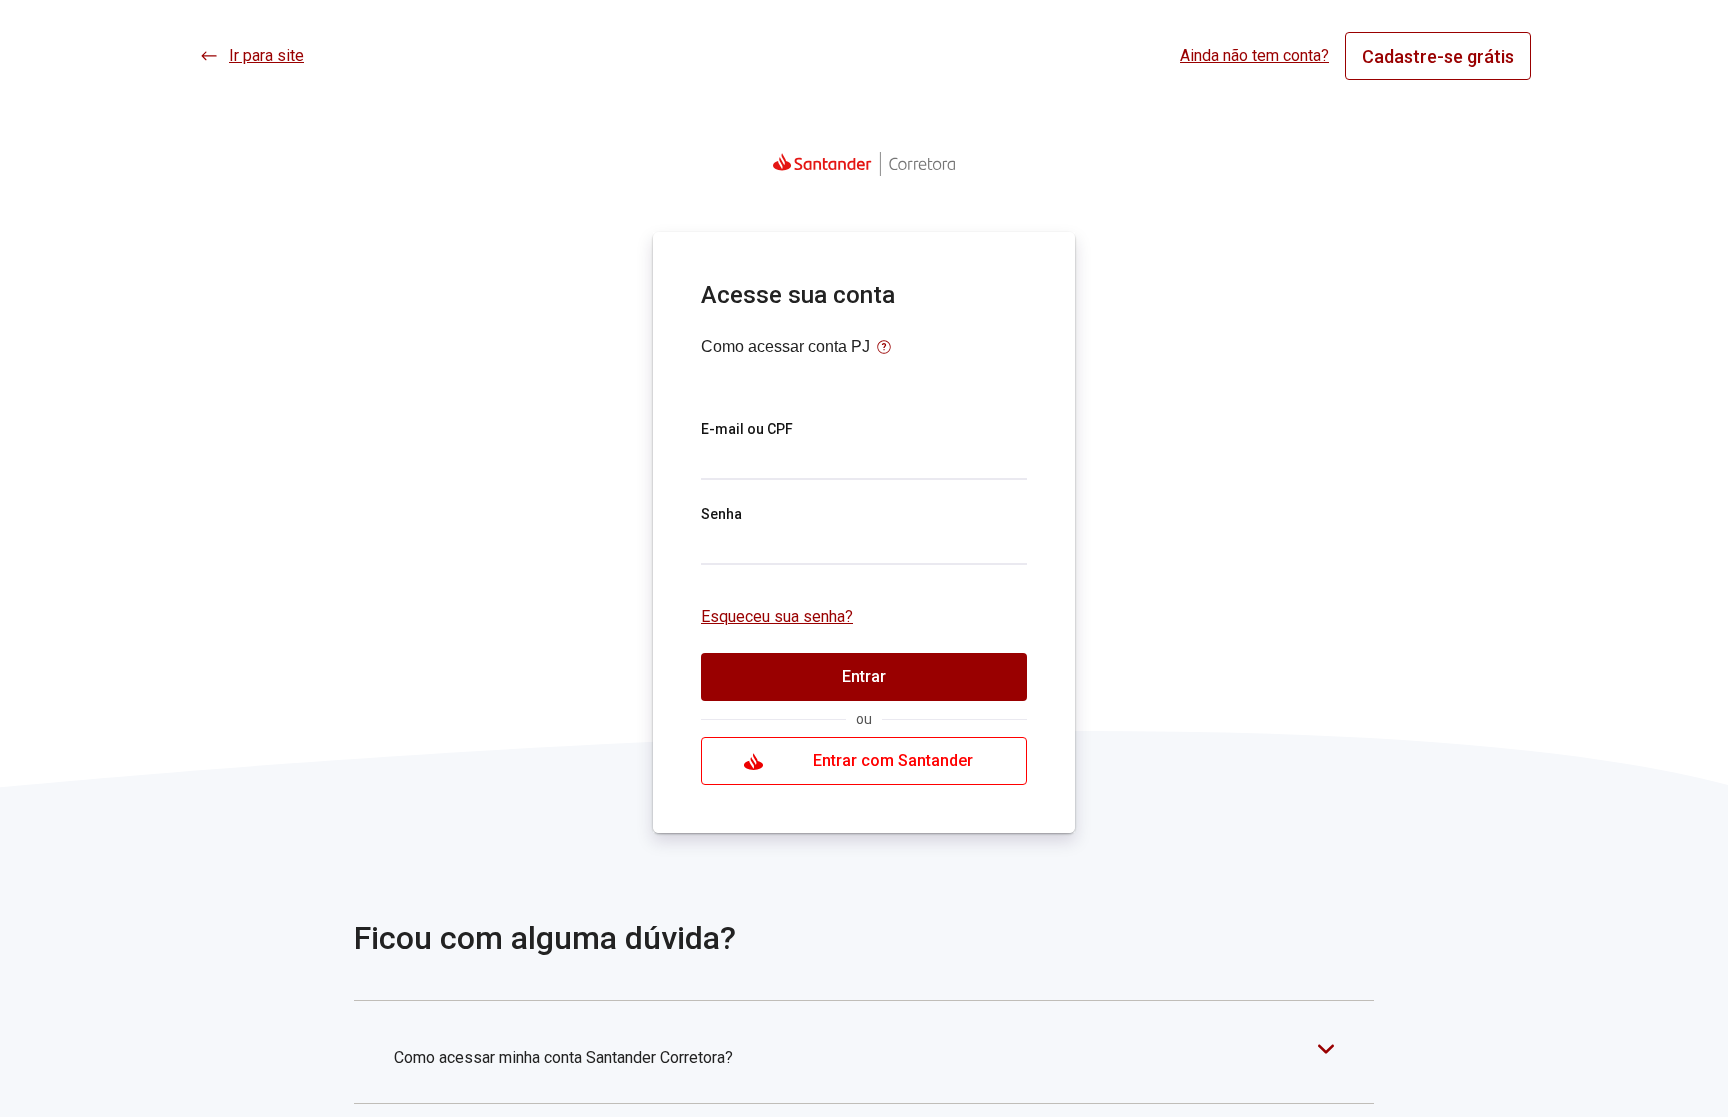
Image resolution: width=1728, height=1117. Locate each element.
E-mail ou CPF (747, 429)
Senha (721, 514)
